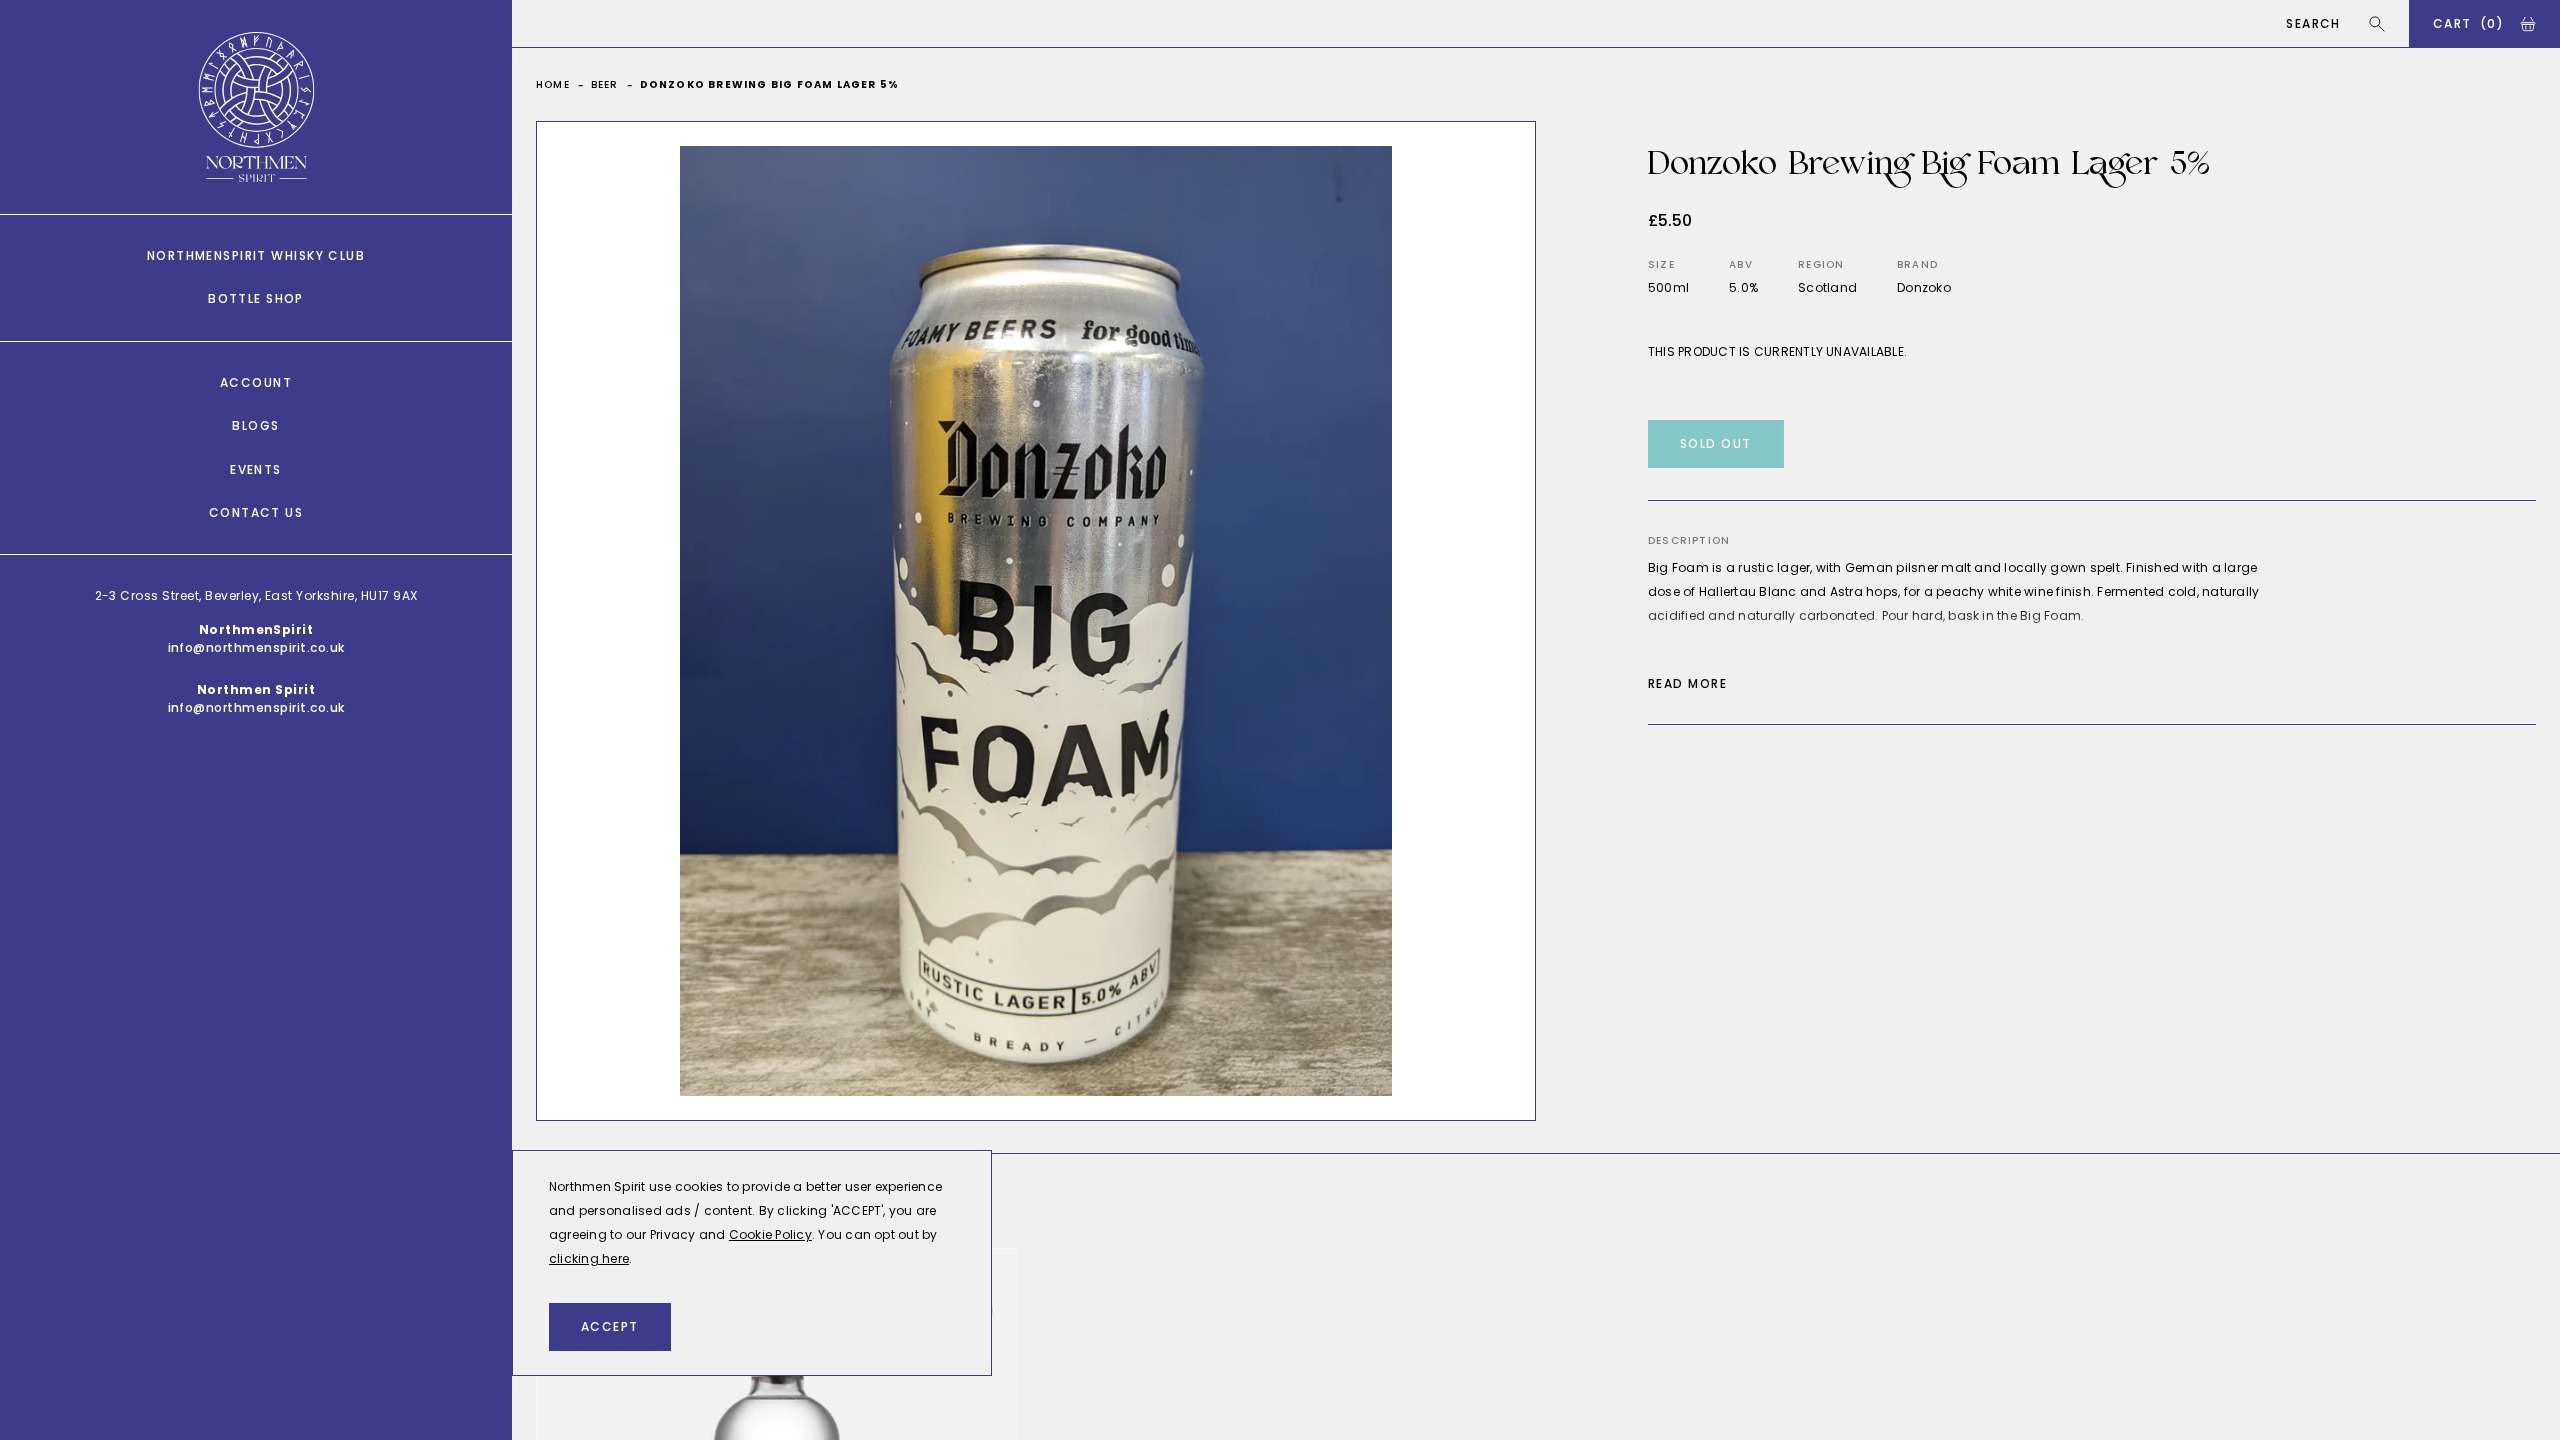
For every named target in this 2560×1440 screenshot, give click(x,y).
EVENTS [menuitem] (256, 469)
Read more (1687, 684)
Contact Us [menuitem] (256, 512)
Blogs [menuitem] (255, 425)
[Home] (256, 107)
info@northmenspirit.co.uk (256, 647)
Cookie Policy (770, 1234)
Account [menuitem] (256, 382)
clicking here (589, 1258)
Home (553, 84)
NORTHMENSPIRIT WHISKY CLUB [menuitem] (256, 255)
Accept (610, 1326)
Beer (605, 84)
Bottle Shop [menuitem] (256, 298)
